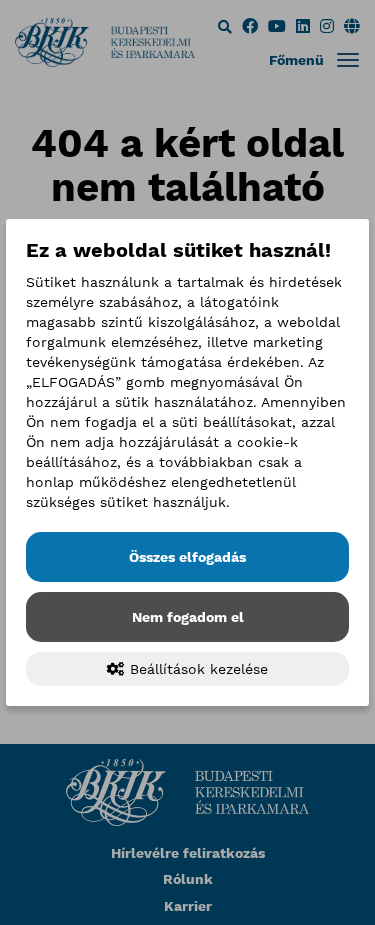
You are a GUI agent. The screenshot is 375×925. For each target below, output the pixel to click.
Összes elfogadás (187, 557)
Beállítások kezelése (196, 669)
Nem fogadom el (188, 617)
